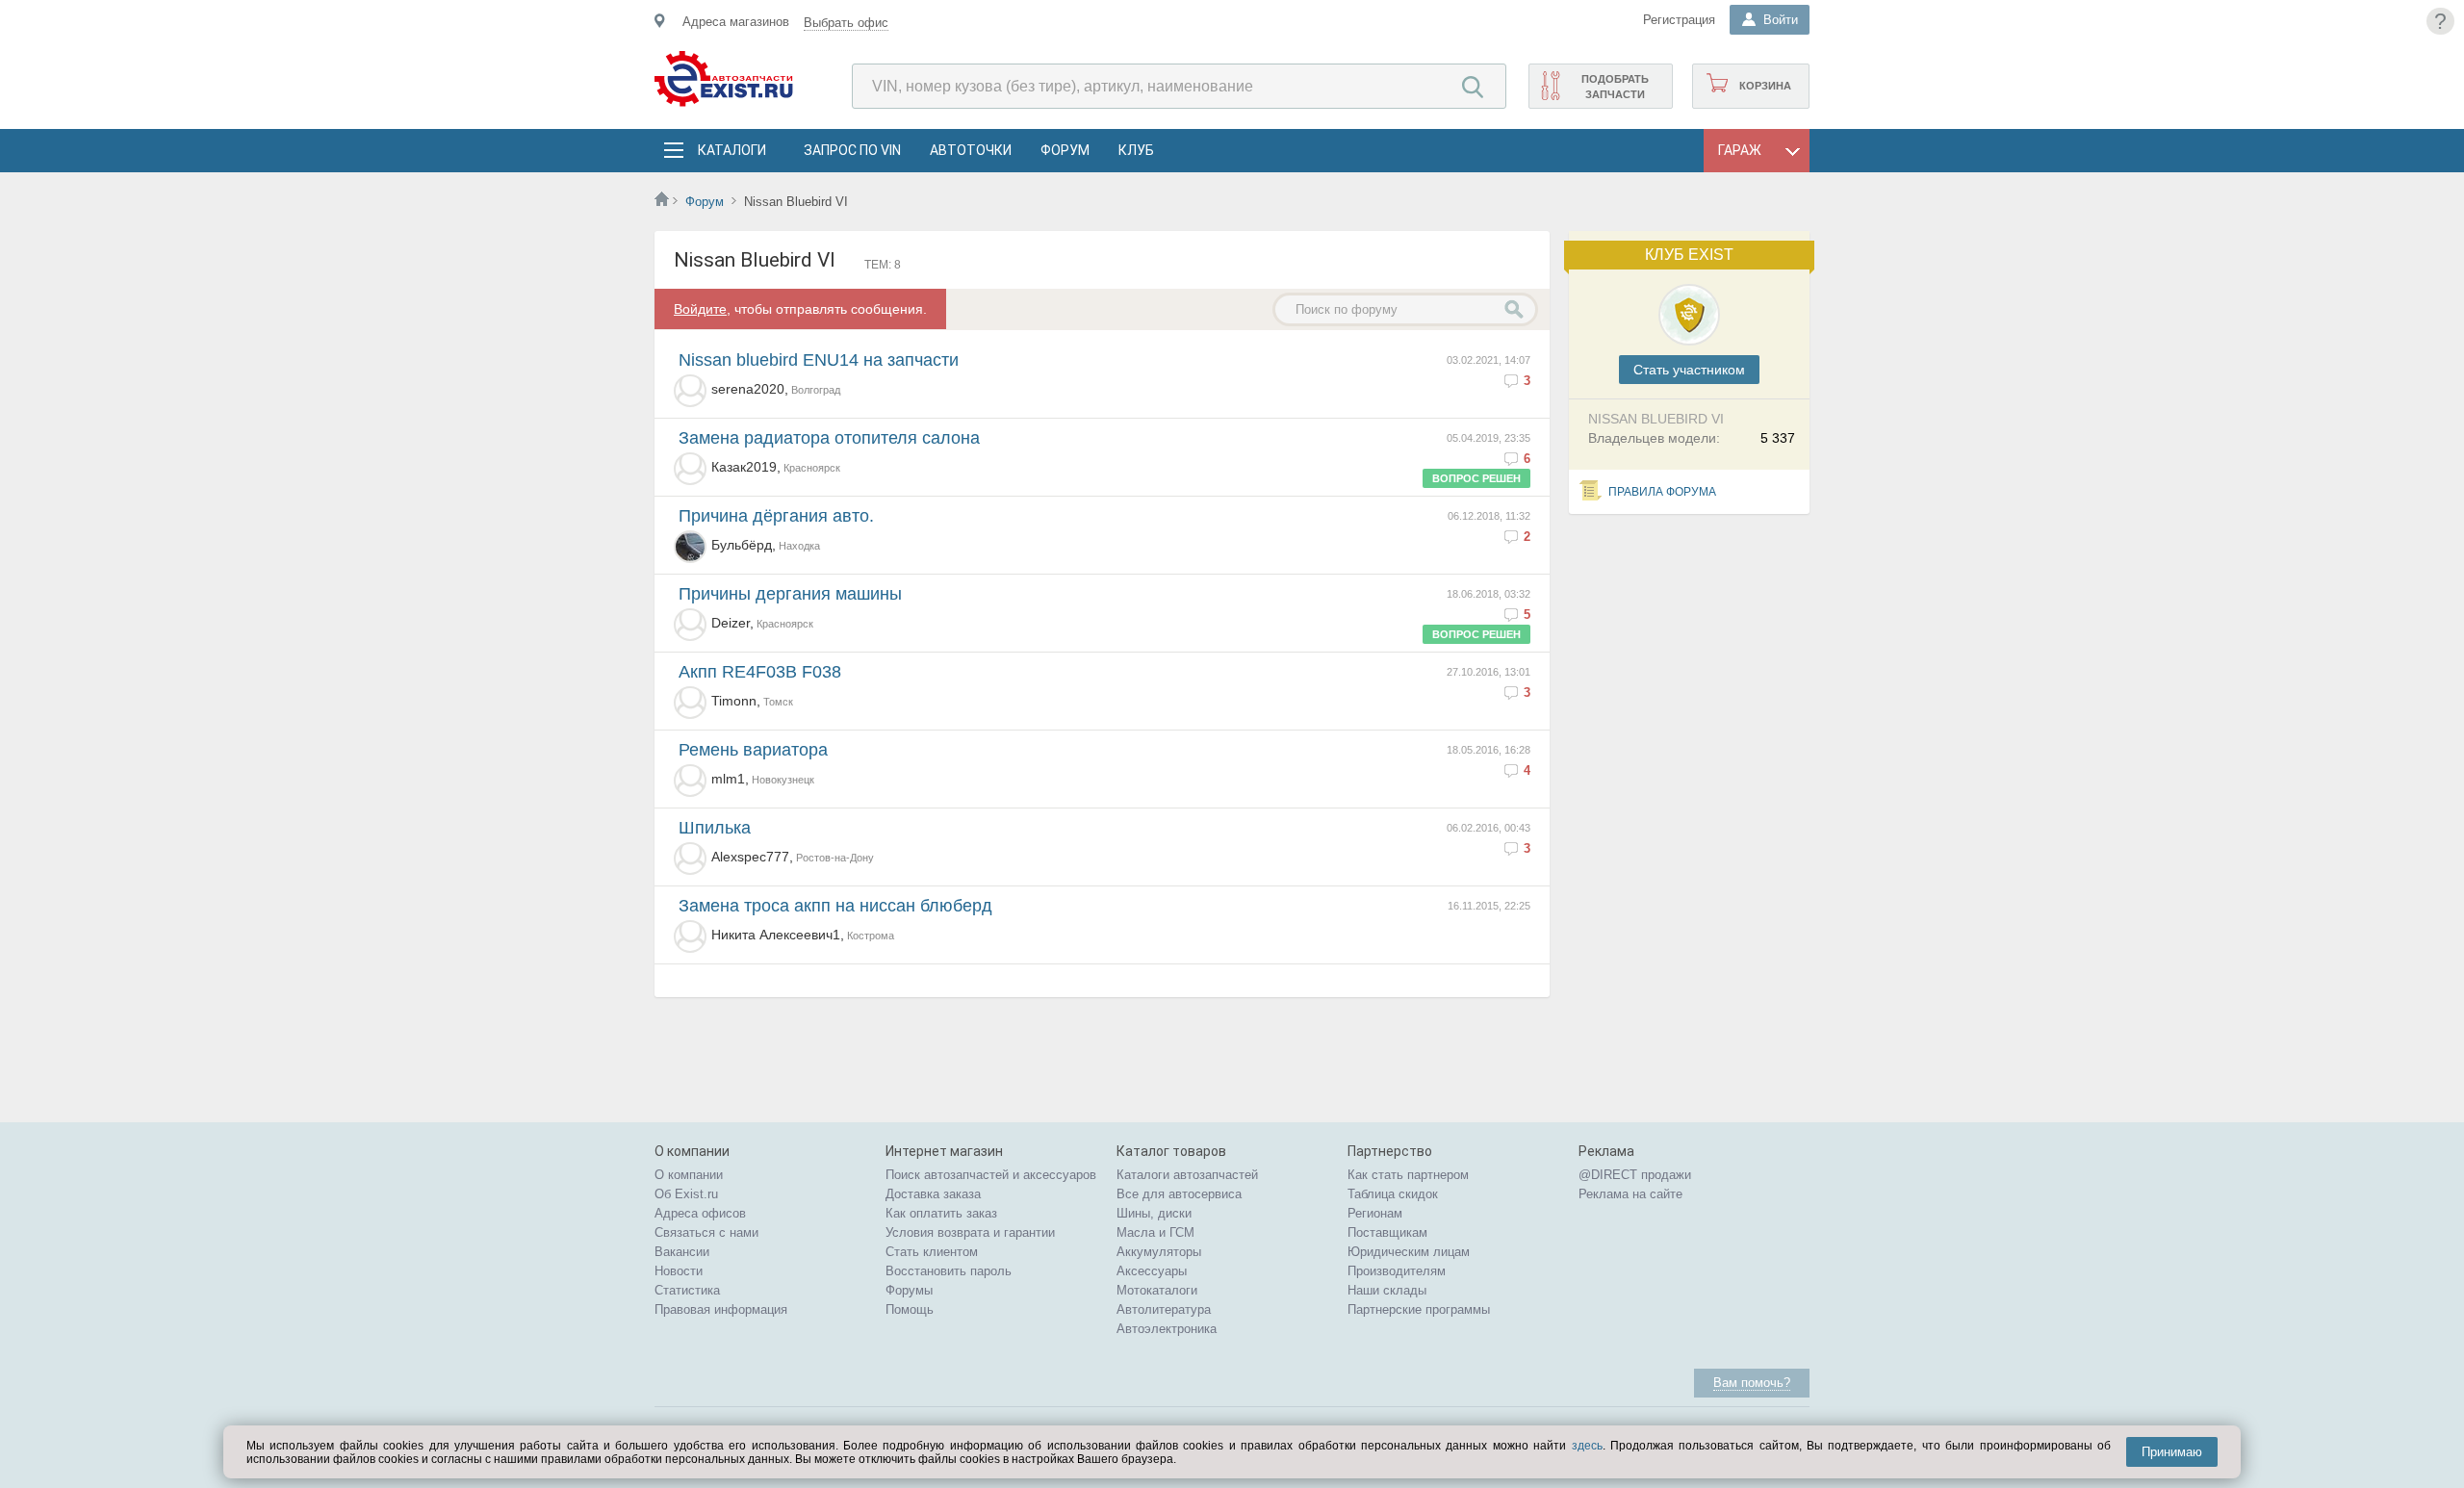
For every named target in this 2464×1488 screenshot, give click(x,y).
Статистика (687, 1290)
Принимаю (2172, 1452)
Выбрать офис (846, 23)
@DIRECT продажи (1635, 1175)
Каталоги (731, 150)
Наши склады (1387, 1290)
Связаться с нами (706, 1232)
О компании (689, 1175)
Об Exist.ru (686, 1194)
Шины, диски (1154, 1213)
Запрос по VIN (852, 150)
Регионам (1375, 1213)
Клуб (1136, 150)
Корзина (1765, 86)
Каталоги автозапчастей (1187, 1175)
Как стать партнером (1408, 1175)
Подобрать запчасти (1615, 87)
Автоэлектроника (1167, 1329)
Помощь (910, 1309)
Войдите (700, 309)
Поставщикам (1387, 1232)
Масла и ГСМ (1155, 1232)
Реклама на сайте (1630, 1194)
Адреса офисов (700, 1213)
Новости (679, 1271)
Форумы (909, 1290)
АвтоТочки (971, 150)
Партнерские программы (1419, 1309)
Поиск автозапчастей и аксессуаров (991, 1175)
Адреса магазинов (736, 22)
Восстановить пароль (949, 1271)
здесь (1587, 1446)
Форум (1065, 150)
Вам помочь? (1752, 1383)
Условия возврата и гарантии (970, 1232)
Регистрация (1679, 20)
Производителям (1397, 1271)
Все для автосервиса (1179, 1194)
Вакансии (682, 1252)
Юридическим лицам (1409, 1252)
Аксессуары (1152, 1271)
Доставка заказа (933, 1194)
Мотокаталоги (1157, 1290)
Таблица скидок (1393, 1194)
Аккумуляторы (1159, 1252)
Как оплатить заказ (941, 1213)
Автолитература (1164, 1309)
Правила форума (1662, 492)
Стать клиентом (932, 1252)
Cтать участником (1689, 370)
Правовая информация (721, 1309)
